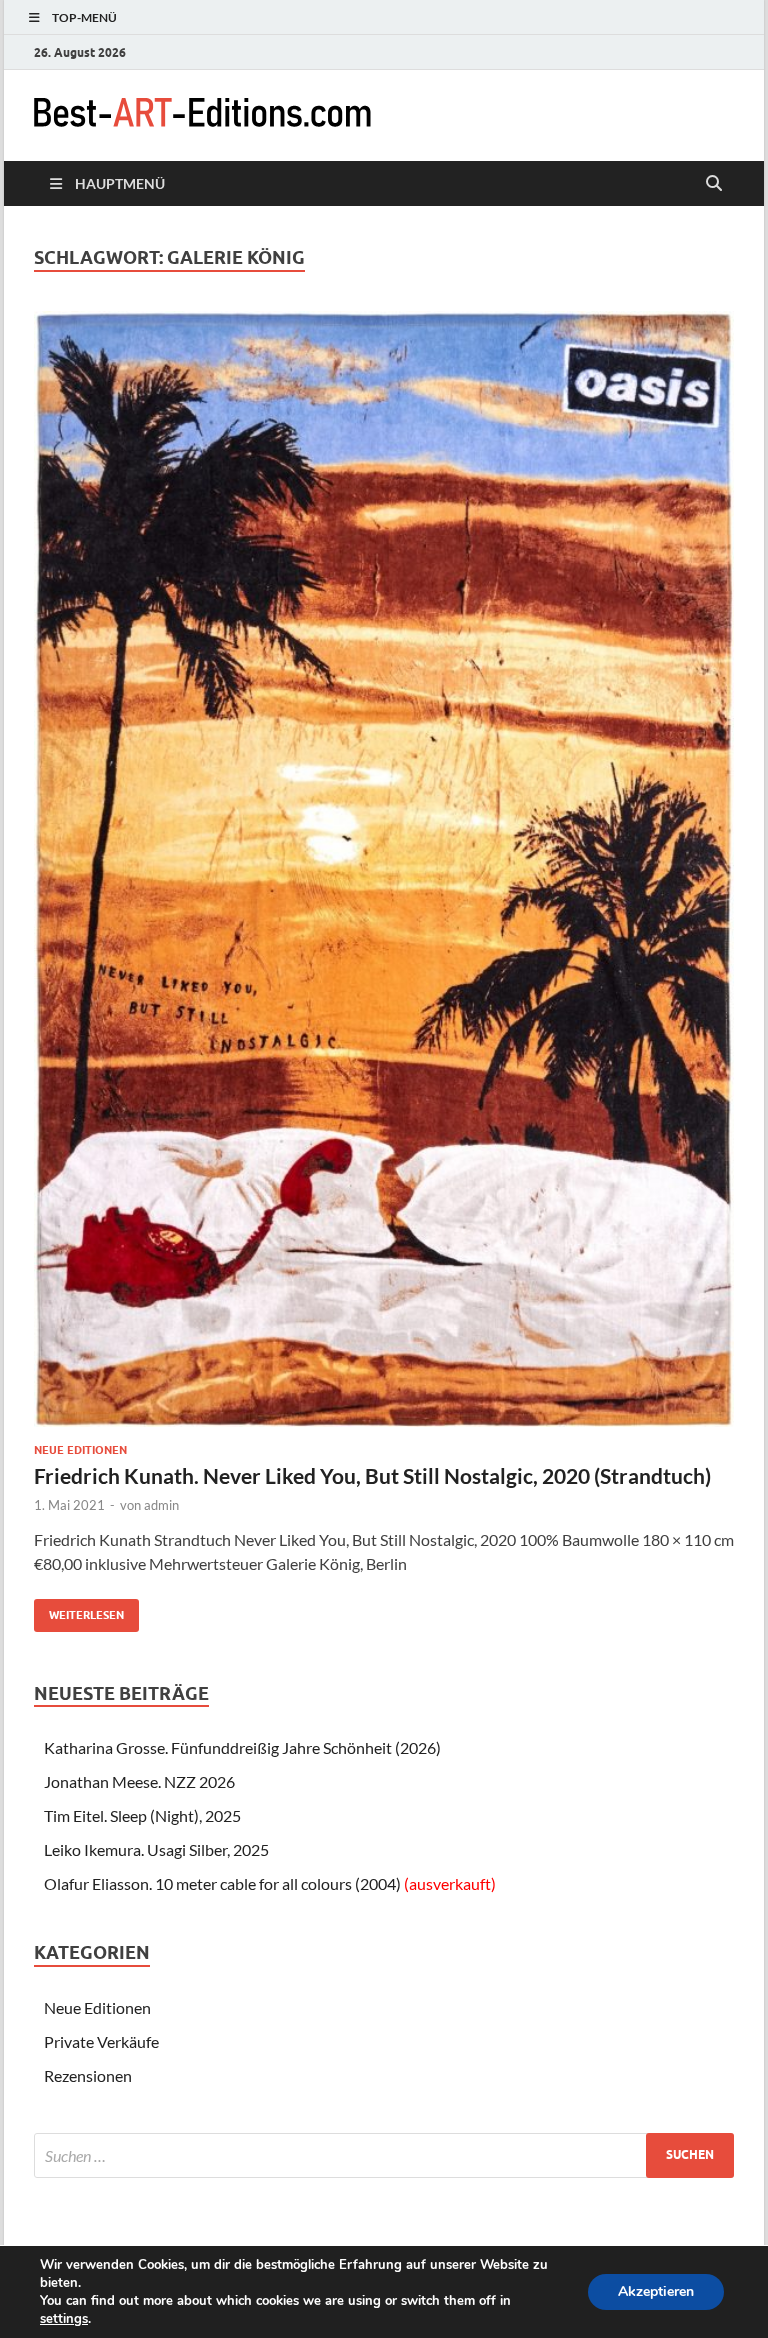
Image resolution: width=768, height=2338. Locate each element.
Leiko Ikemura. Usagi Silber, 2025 (156, 1849)
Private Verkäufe (101, 2041)
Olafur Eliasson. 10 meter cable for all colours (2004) (270, 1883)
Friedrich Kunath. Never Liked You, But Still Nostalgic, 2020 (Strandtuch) (372, 1475)
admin (161, 1505)
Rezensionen (88, 2075)
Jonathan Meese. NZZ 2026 (139, 1781)
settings (64, 2319)
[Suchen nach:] (384, 2155)
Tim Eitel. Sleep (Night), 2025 (142, 1815)
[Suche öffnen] (714, 184)
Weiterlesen (79, 1610)
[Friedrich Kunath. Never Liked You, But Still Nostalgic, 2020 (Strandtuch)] (384, 869)
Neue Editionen (80, 1450)
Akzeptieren (656, 2291)
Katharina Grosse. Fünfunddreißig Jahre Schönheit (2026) (242, 1747)
